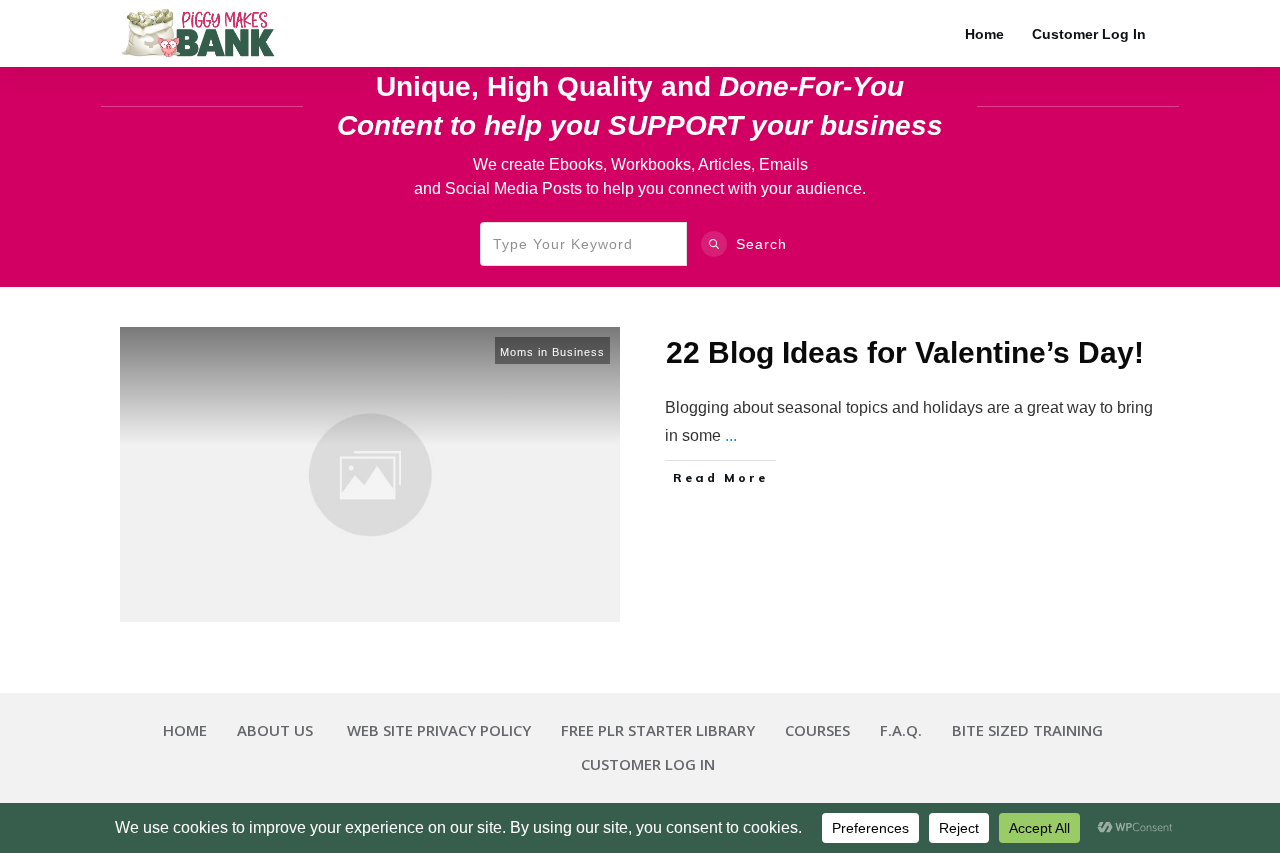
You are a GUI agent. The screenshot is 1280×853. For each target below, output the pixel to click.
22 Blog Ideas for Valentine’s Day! (905, 352)
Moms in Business (552, 352)
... (731, 435)
